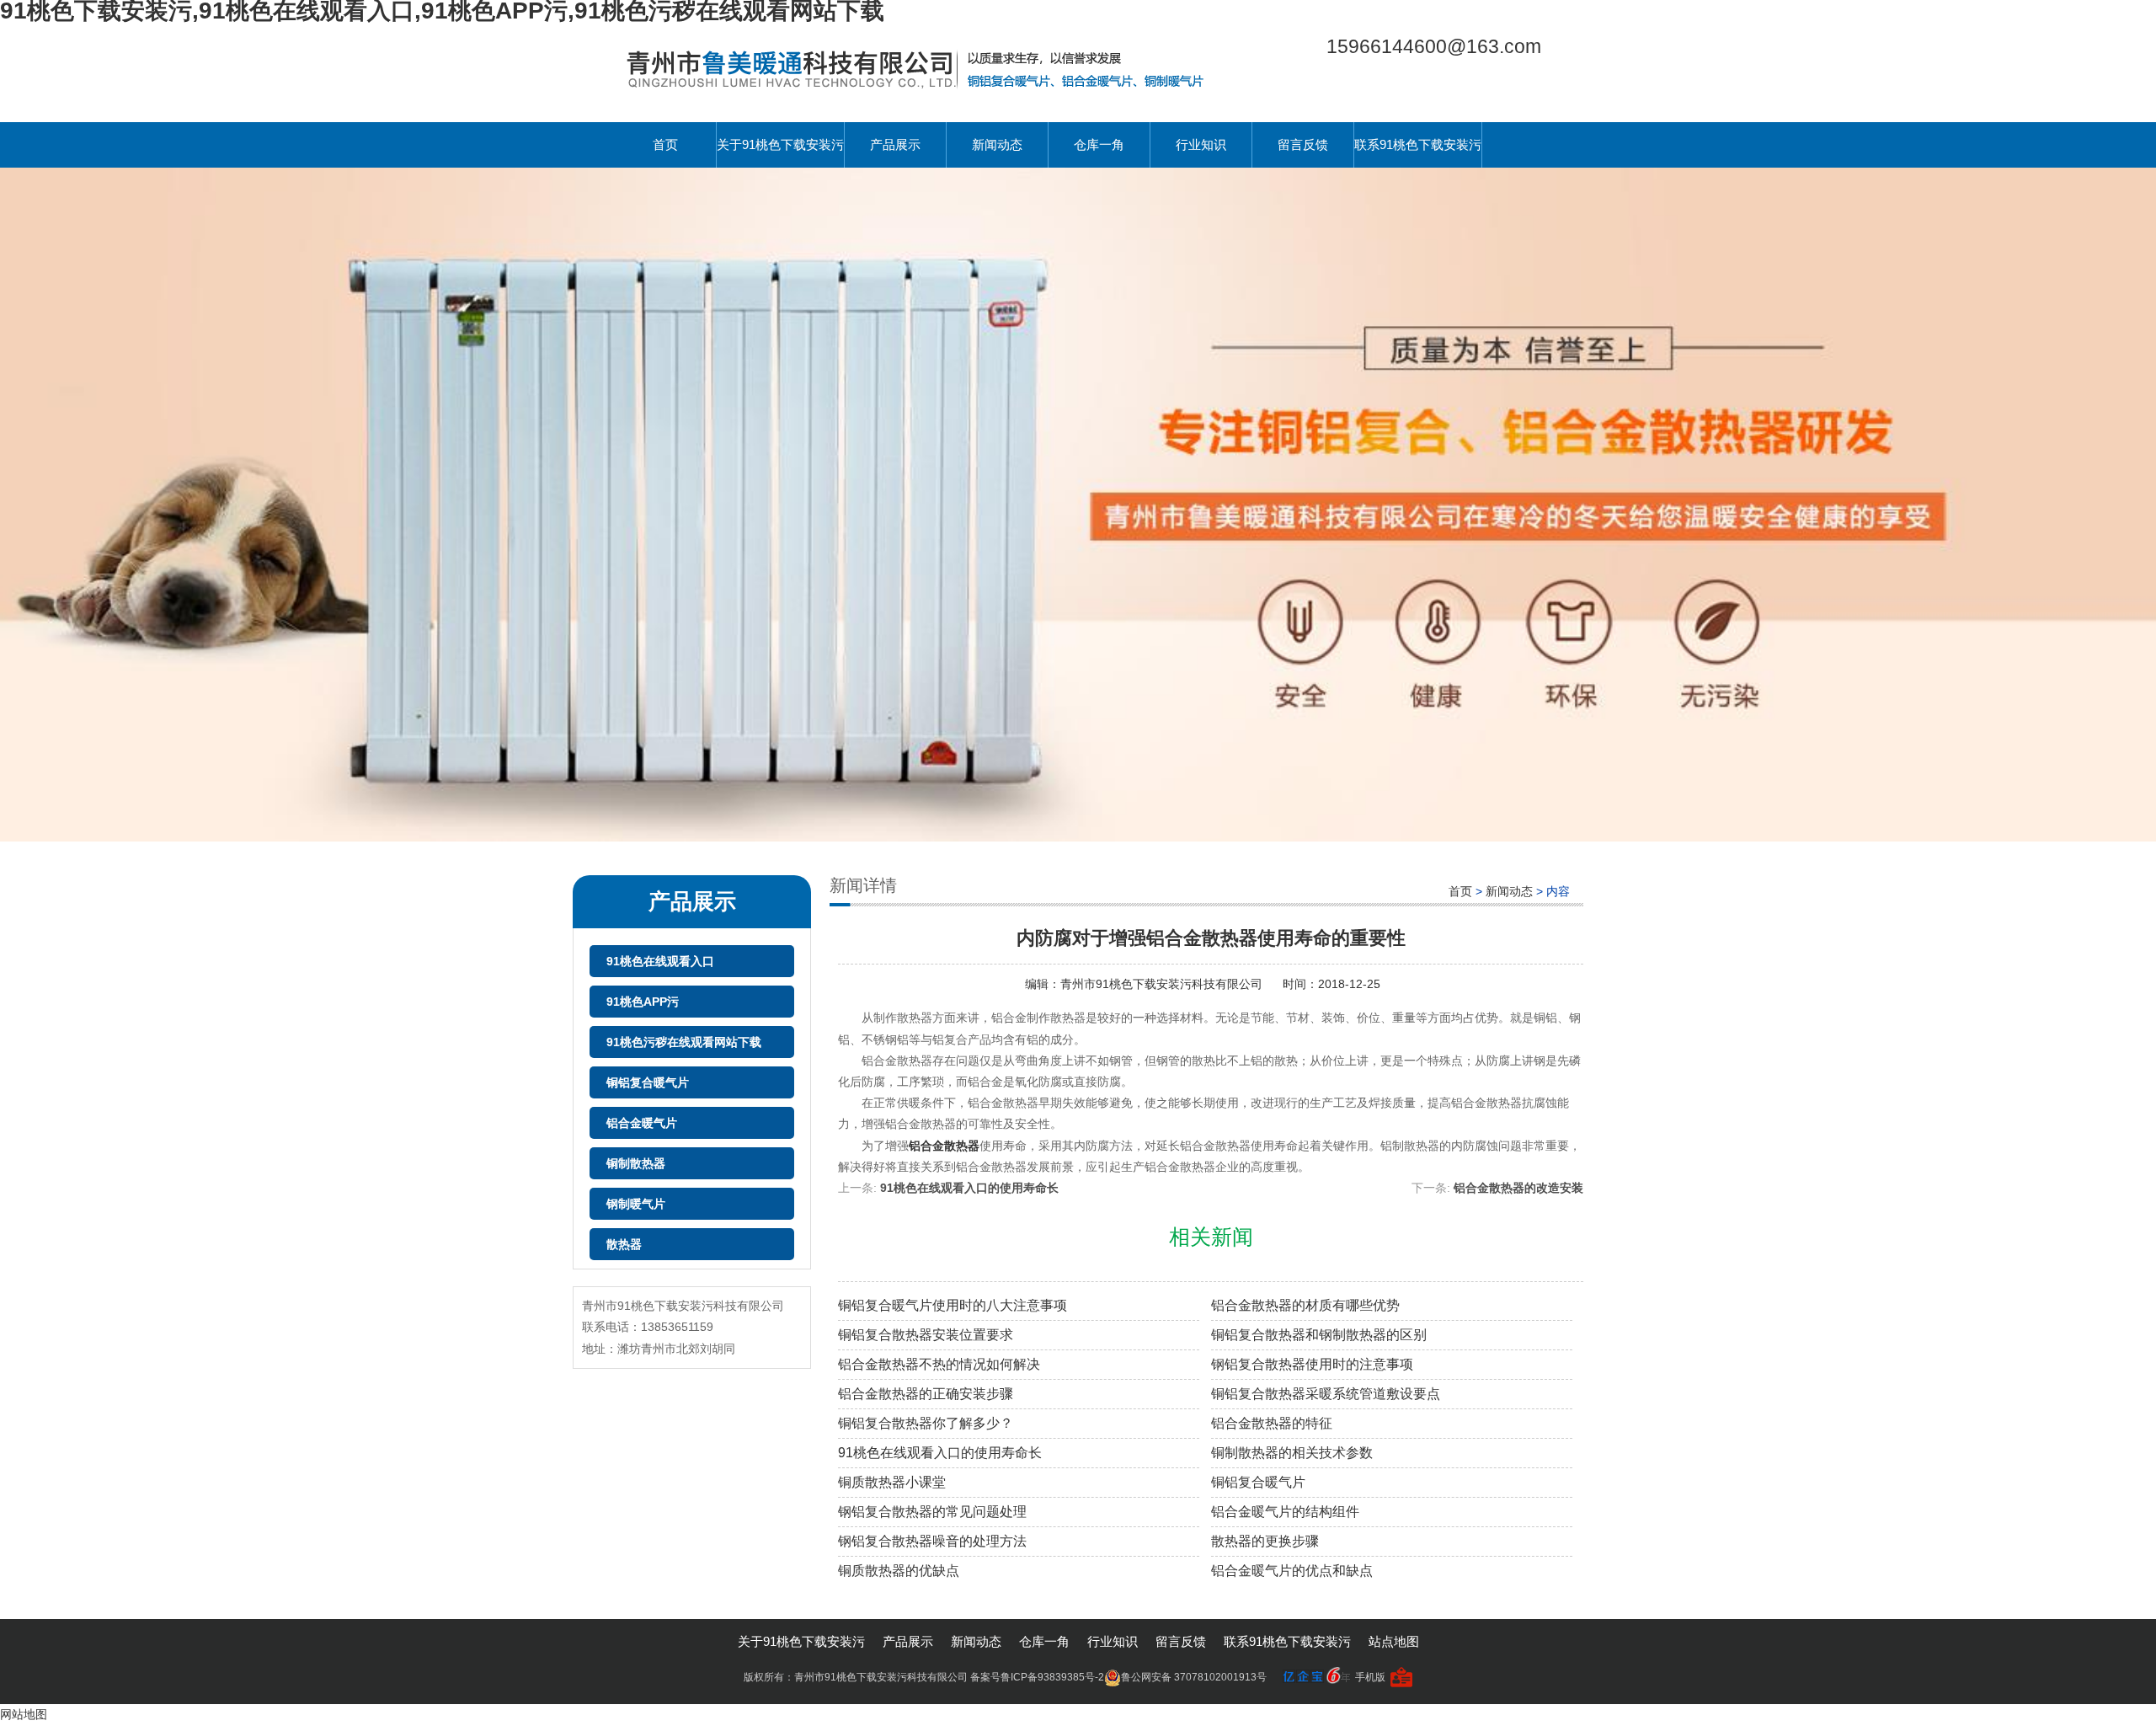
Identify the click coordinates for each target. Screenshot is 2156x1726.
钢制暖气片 (636, 1204)
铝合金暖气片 (642, 1123)
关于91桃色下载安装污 (780, 144)
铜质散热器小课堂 (892, 1482)
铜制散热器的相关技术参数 (1292, 1453)
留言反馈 (1303, 144)
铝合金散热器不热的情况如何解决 (939, 1364)
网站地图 (24, 1714)
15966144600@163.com (1434, 46)
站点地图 (1394, 1641)
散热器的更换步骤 (1265, 1541)
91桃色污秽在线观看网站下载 (684, 1042)
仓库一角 (1099, 144)
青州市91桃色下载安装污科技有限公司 (1163, 984)
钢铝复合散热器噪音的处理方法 (932, 1541)
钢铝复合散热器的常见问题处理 (932, 1512)
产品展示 (895, 144)
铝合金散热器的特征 (1272, 1423)
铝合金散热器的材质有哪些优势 (1305, 1305)
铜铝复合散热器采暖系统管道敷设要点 (1326, 1394)
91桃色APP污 (643, 1002)
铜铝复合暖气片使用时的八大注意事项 (953, 1305)
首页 (665, 144)
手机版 (1370, 1677)
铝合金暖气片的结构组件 (1285, 1512)
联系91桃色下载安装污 (1418, 144)
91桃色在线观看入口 (660, 961)
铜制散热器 (636, 1163)
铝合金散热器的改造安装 (1518, 1188)
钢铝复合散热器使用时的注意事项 (1312, 1364)
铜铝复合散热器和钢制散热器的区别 (1319, 1335)
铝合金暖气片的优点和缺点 (1292, 1571)
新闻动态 (997, 144)
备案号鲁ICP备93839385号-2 (1037, 1677)
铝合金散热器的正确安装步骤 (926, 1394)
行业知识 (1201, 144)
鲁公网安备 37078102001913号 (1194, 1677)
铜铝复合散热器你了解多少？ (926, 1423)
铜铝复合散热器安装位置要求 (926, 1335)
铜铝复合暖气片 (648, 1082)
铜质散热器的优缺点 (899, 1571)
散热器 (624, 1244)
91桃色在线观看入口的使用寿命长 (969, 1188)
